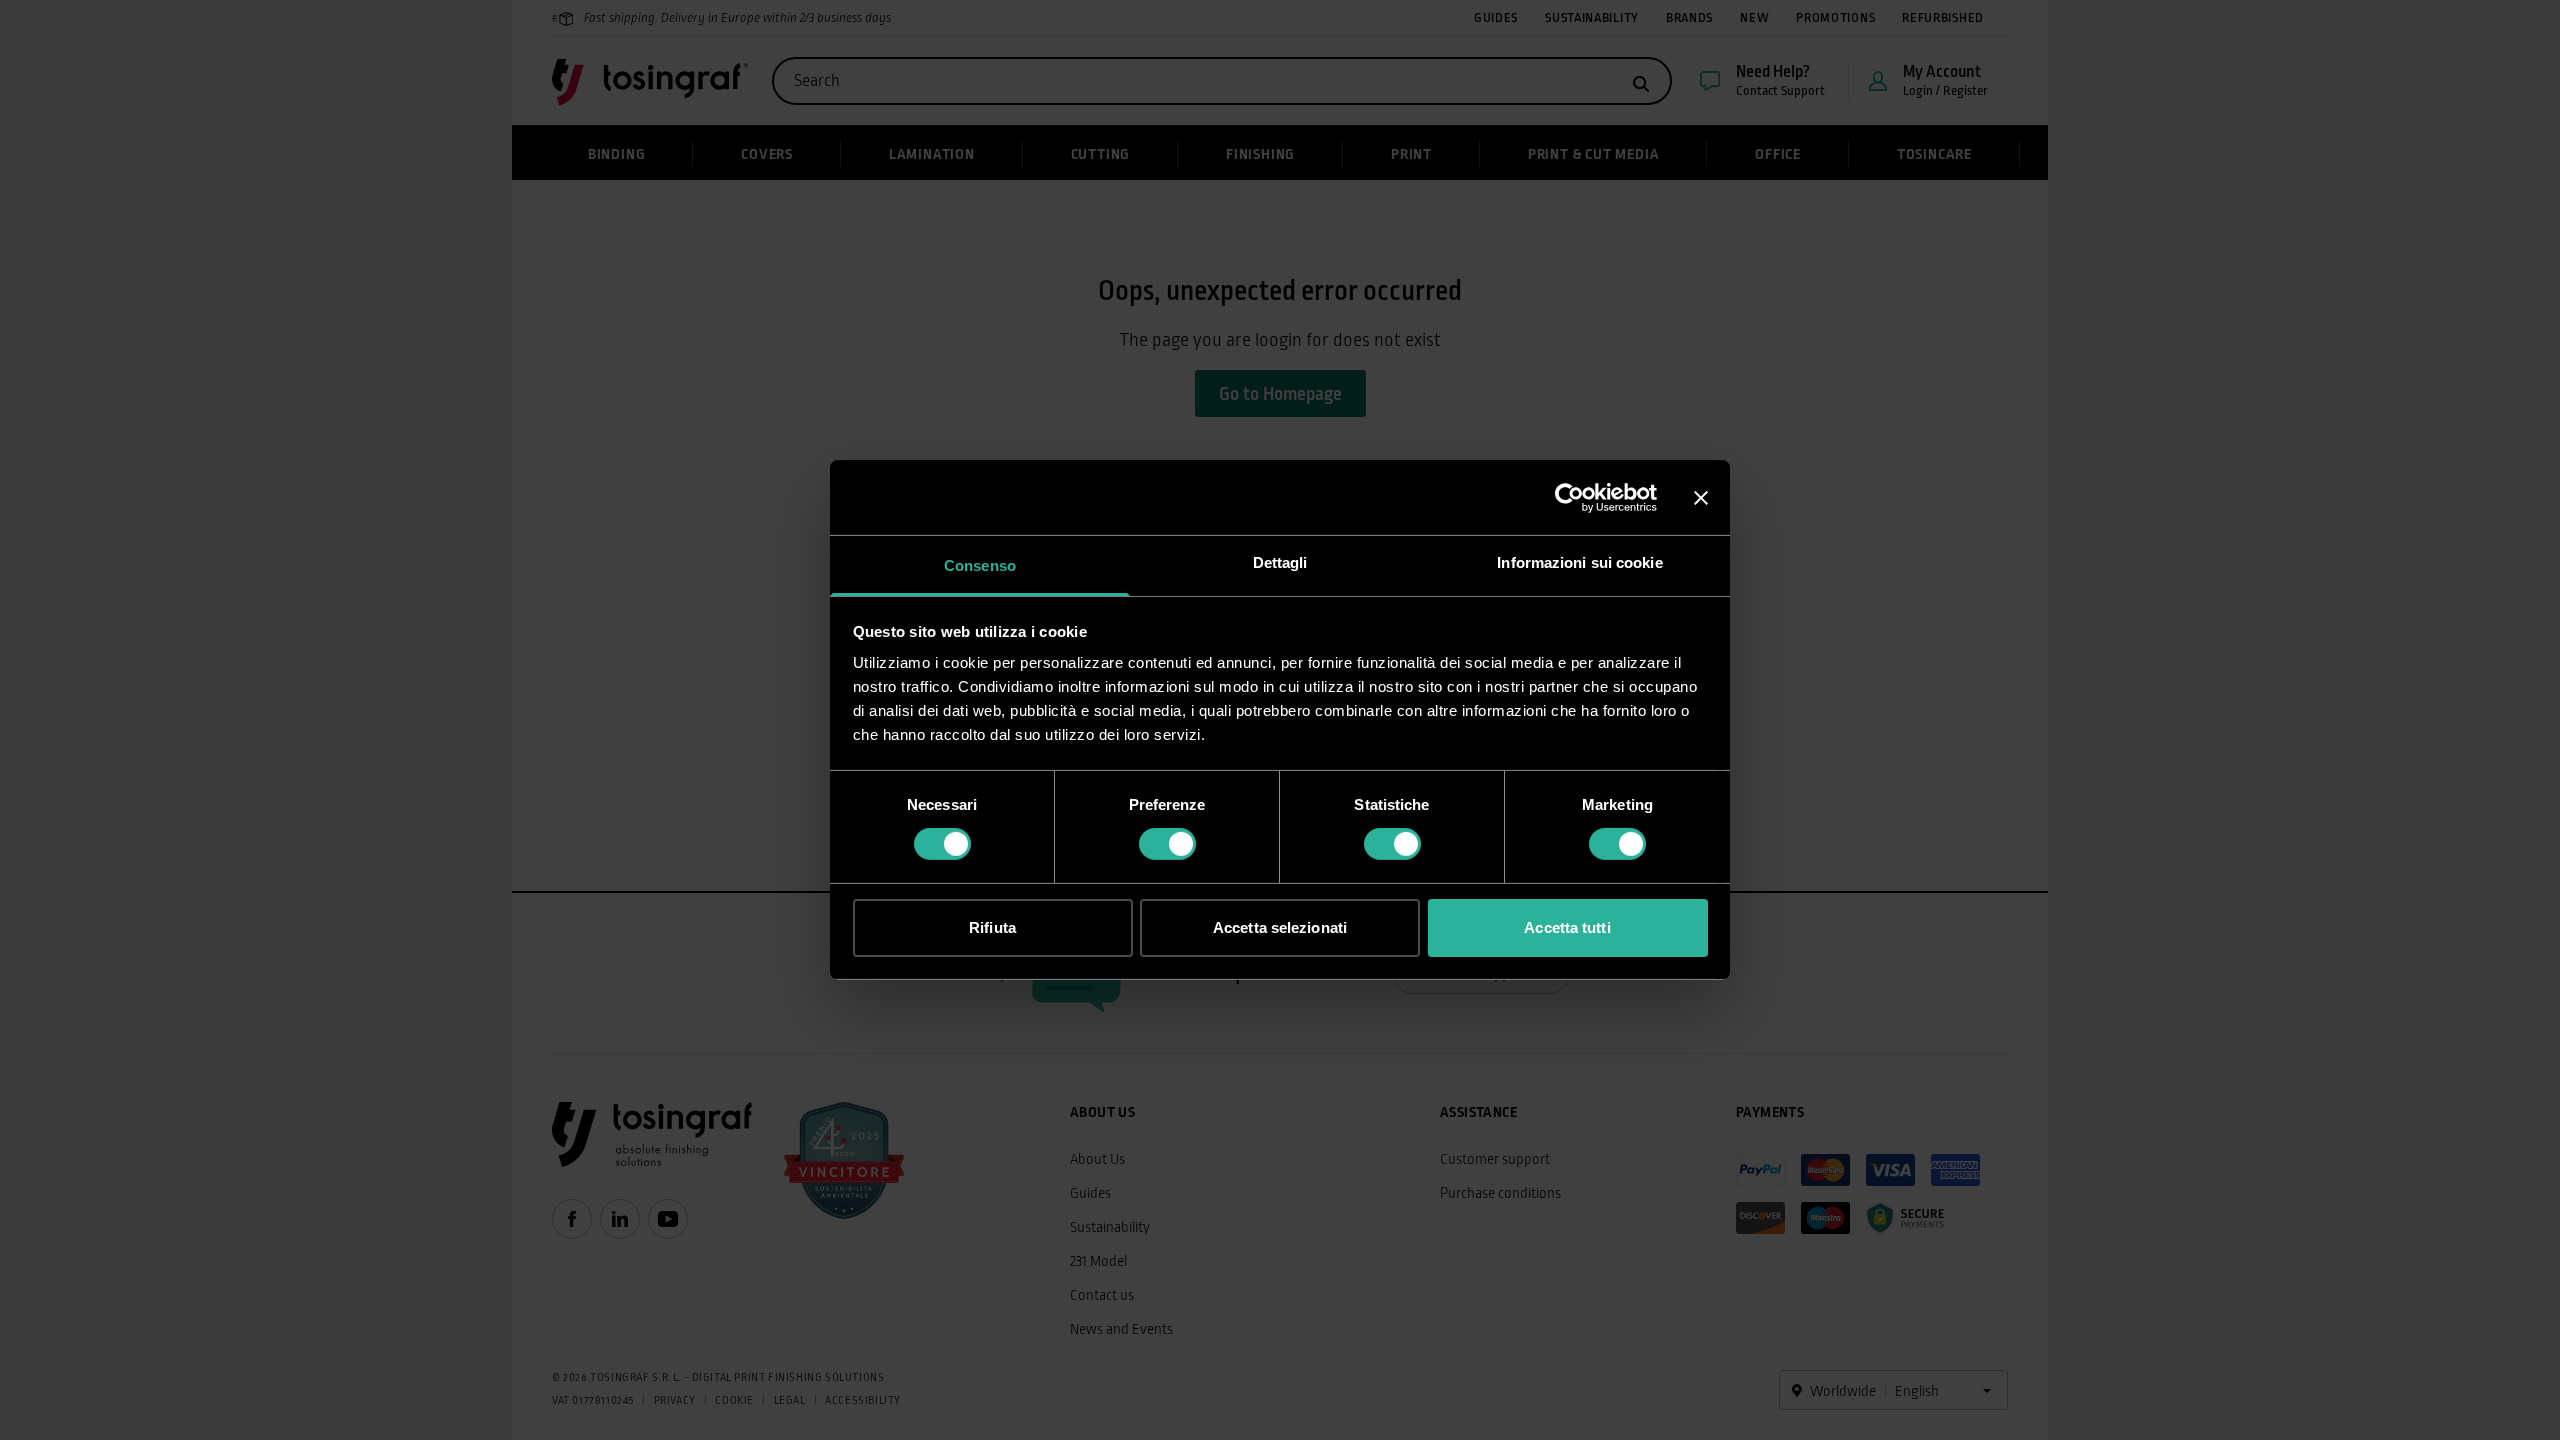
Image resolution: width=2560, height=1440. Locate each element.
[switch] (1167, 844)
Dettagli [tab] (1280, 562)
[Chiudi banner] (1701, 497)
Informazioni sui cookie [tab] (1579, 562)
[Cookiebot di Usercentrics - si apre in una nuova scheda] (1569, 497)
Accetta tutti (1567, 927)
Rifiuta (992, 927)
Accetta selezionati (1280, 927)
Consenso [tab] (980, 565)
